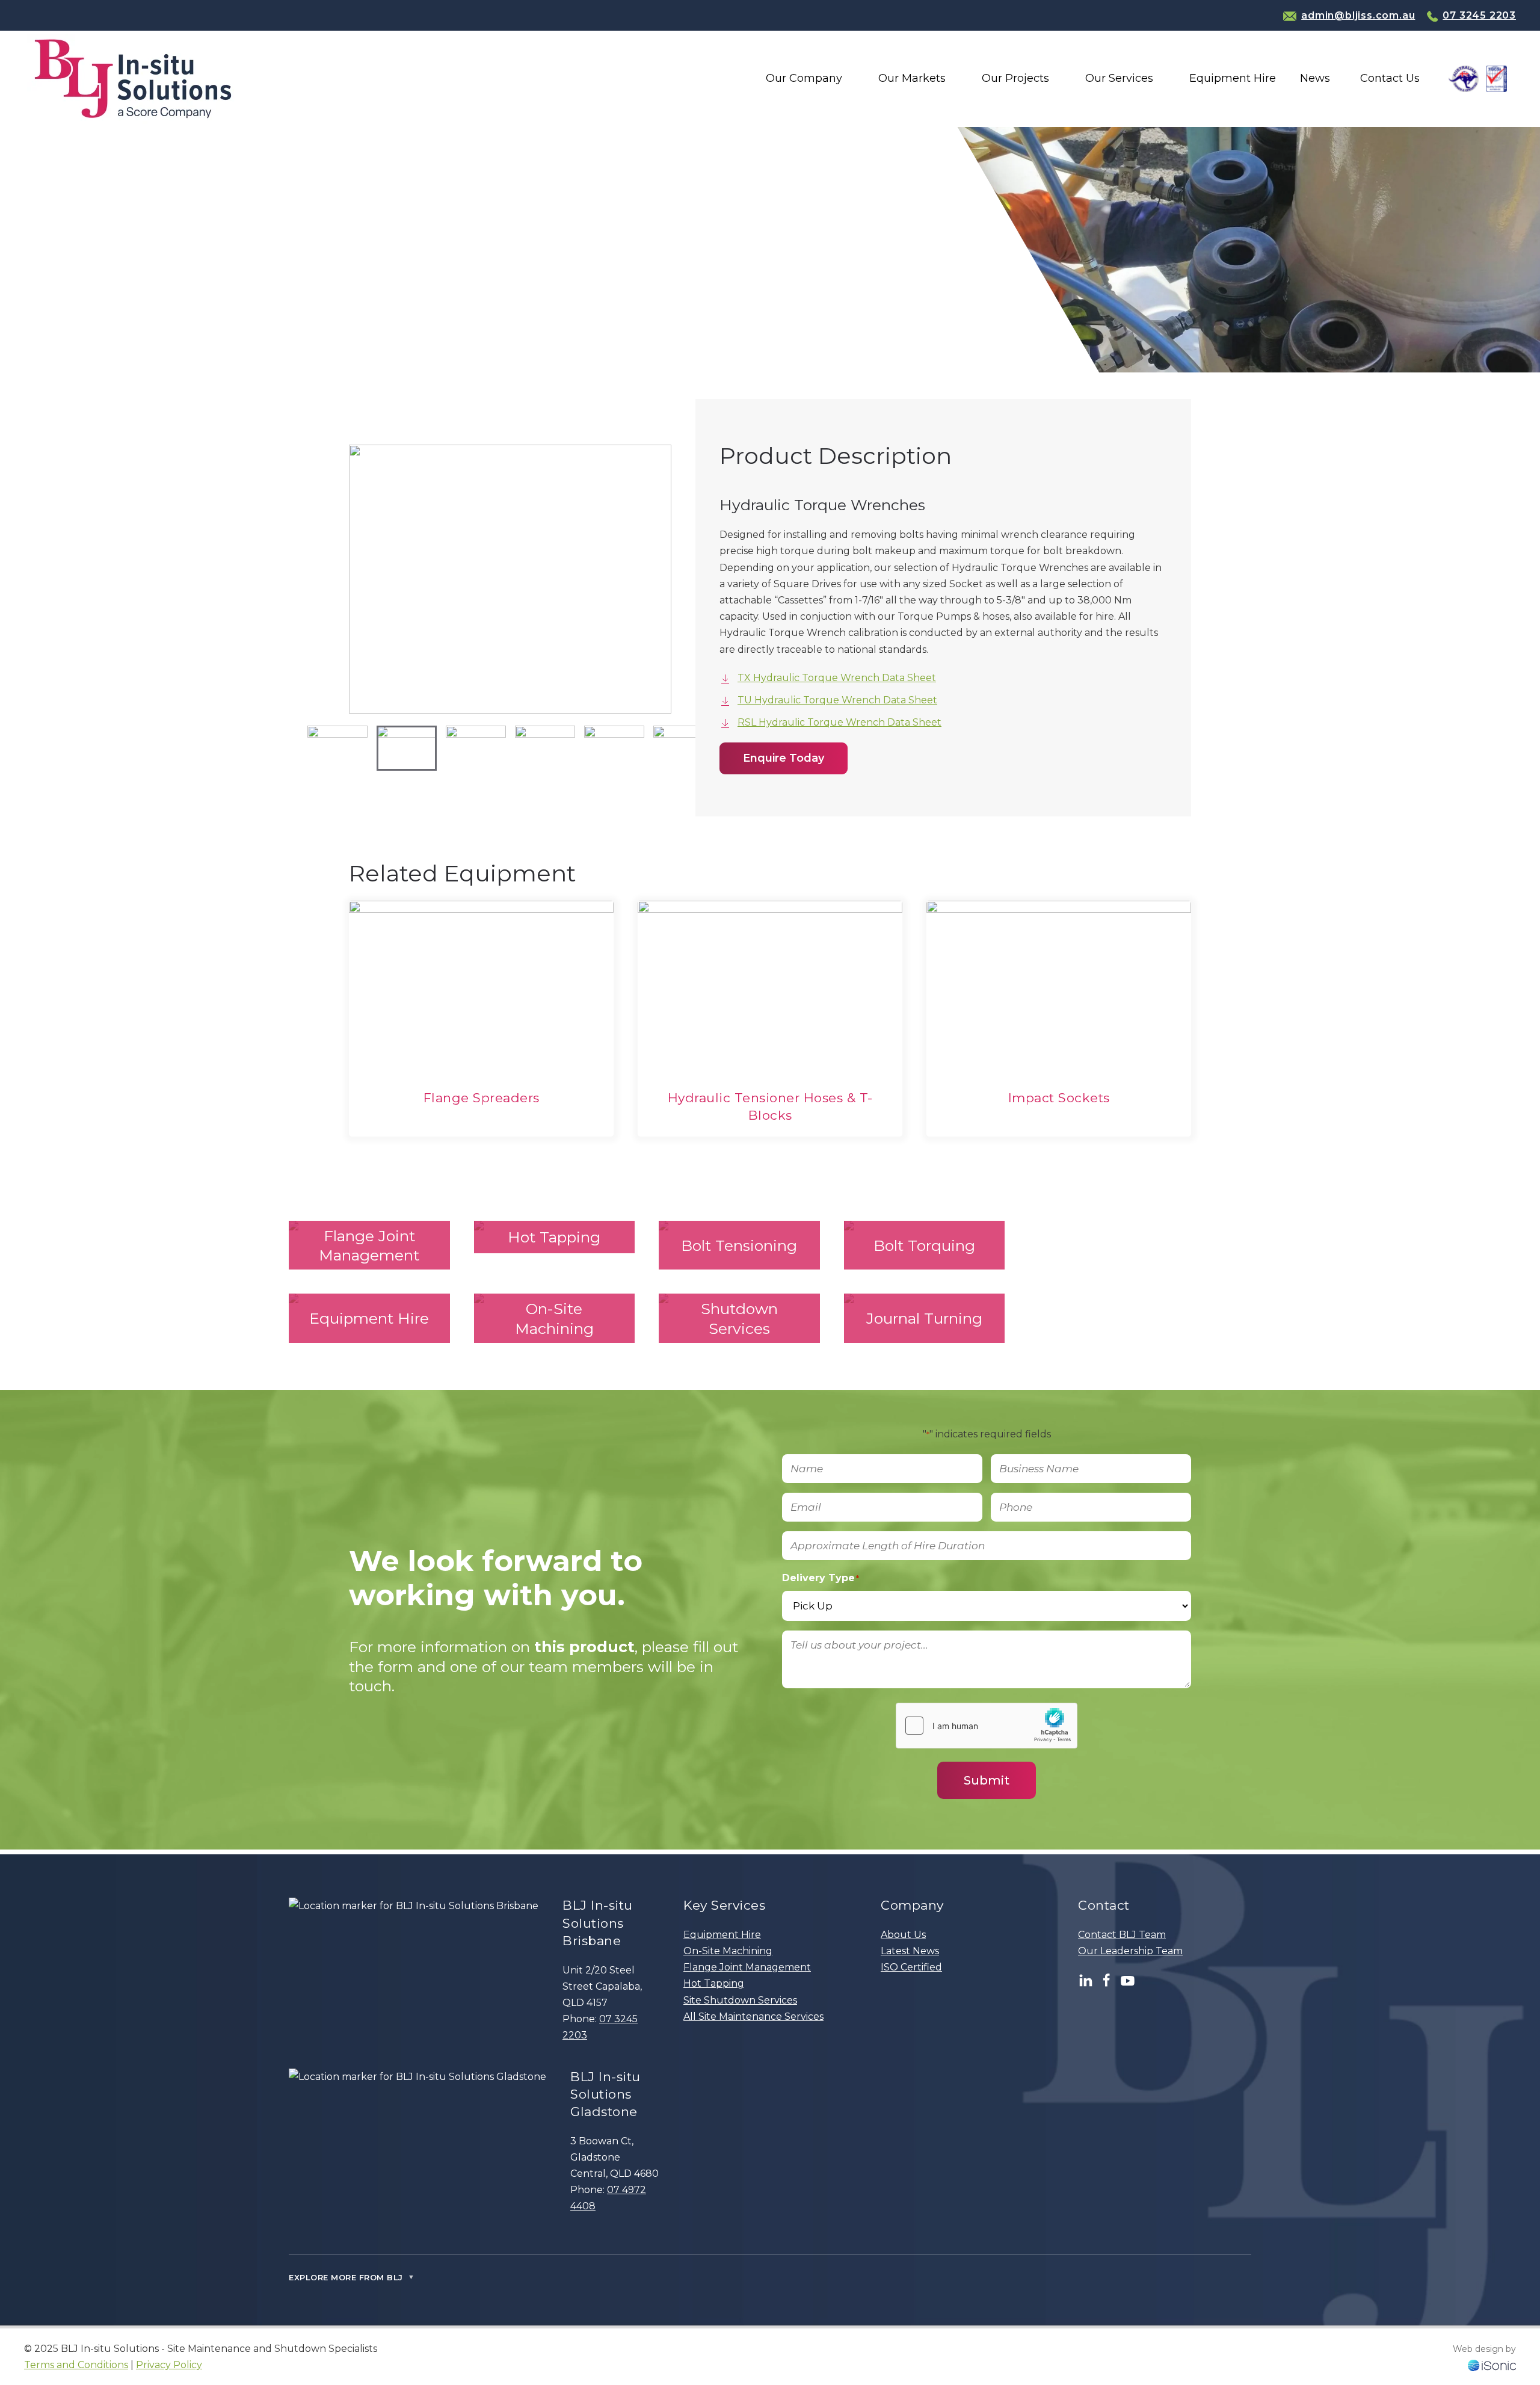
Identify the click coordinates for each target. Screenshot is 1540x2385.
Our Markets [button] (912, 78)
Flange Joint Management (747, 1967)
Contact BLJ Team (1122, 1935)
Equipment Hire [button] (1233, 78)
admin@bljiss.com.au (1358, 15)
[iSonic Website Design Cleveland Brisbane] (1492, 2365)
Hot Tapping (714, 1983)
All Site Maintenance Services (753, 2016)
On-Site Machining (728, 1951)
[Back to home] (133, 79)
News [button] (1315, 78)
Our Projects (1015, 78)
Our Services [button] (1119, 78)
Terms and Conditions (76, 2365)
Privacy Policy (169, 2365)
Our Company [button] (804, 78)
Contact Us (1390, 78)
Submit (987, 1780)
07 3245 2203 (1479, 15)
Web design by (1484, 2349)
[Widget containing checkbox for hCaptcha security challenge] (987, 1726)
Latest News (910, 1951)
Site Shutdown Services (740, 2000)
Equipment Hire (722, 1935)
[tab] (337, 748)
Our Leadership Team (1130, 1951)
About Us (903, 1935)
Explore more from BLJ (352, 2277)
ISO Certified (911, 1967)
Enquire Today (784, 758)
